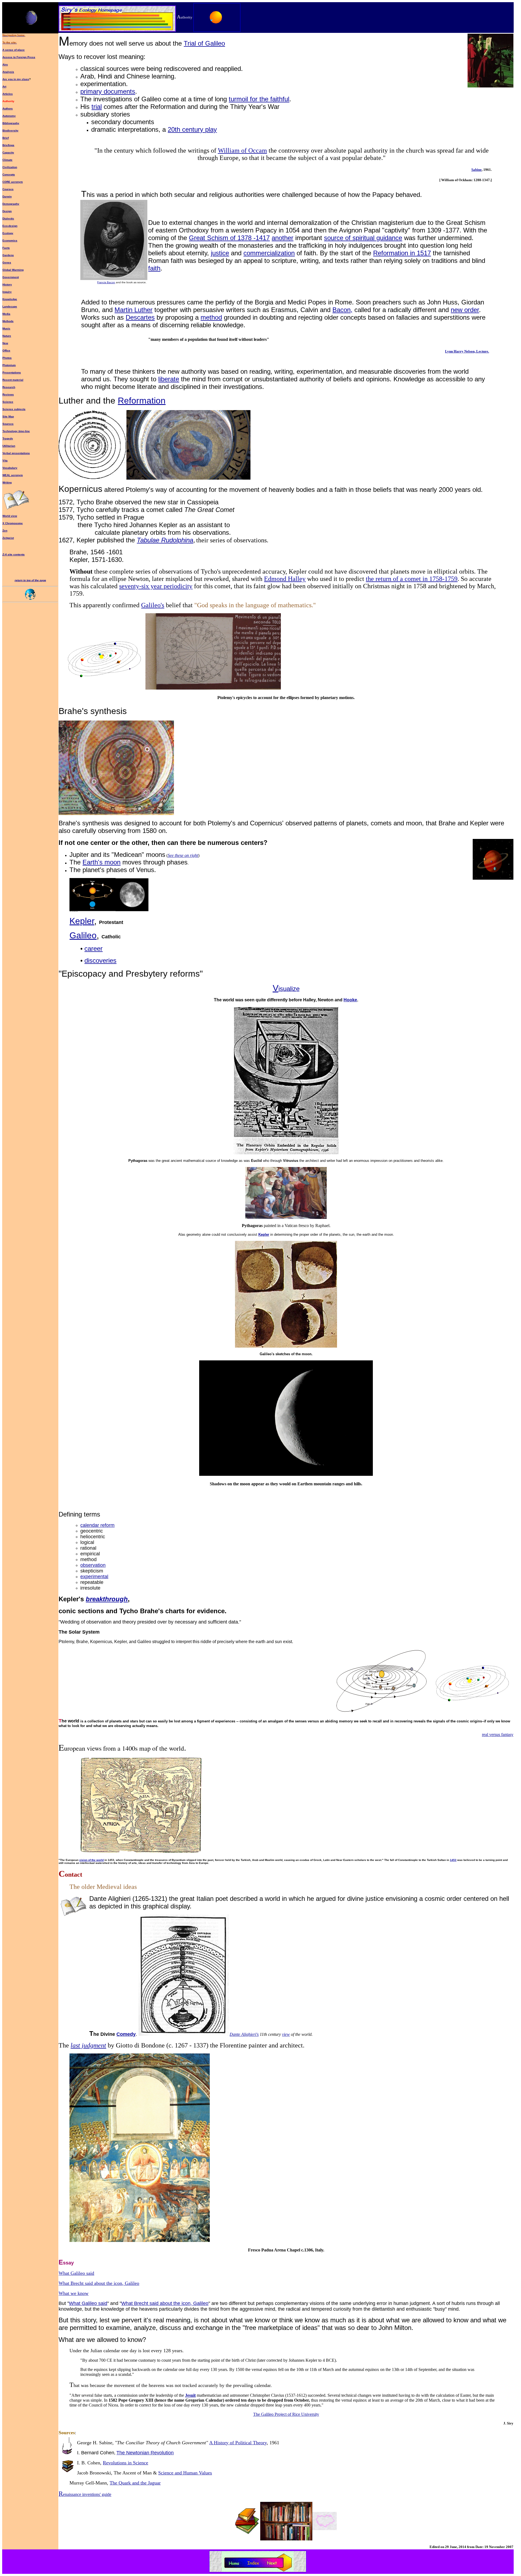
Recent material (13, 380)
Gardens (8, 255)
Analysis (8, 72)
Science (8, 402)
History (7, 284)
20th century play (192, 129)
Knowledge (10, 299)
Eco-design (10, 226)
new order (465, 310)
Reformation (142, 401)
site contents (16, 554)
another (282, 238)
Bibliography (11, 123)
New (5, 343)
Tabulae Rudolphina (165, 540)
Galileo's (153, 605)
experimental (94, 1577)
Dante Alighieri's (244, 2034)
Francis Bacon (106, 282)
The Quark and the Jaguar (135, 2483)
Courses (8, 189)
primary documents (108, 91)
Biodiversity (10, 130)
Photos (7, 358)
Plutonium (9, 365)
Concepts (9, 174)
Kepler (82, 921)
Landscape (10, 306)
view (286, 2034)
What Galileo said (76, 2273)
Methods (8, 321)
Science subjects (14, 409)
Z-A (5, 554)
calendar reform (97, 1525)
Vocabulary (10, 468)
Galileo (83, 935)
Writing (7, 482)
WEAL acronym (13, 475)
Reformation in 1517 (402, 253)
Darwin (7, 196)
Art (4, 87)
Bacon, (342, 310)
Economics (10, 240)
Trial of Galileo (204, 43)
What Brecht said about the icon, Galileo (99, 2283)
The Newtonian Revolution (145, 2453)
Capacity (8, 152)
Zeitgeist (8, 538)
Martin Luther (134, 310)
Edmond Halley (285, 579)
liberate (169, 379)
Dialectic (8, 218)
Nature (7, 336)
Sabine (476, 170)
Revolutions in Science (126, 2463)
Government (11, 277)
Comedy (126, 2034)
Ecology (8, 233)
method (211, 317)
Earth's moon (101, 862)
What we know (74, 2293)
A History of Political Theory (238, 2443)
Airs (5, 65)
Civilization (10, 167)
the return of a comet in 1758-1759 (412, 579)
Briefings (8, 145)
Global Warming (13, 270)
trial (97, 107)
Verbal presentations (16, 453)
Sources (8, 424)
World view (10, 516)
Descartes (140, 317)
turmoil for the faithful (259, 99)
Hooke (350, 1000)
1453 (453, 1860)
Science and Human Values (185, 2473)
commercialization (269, 253)
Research (9, 387)
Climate (7, 160)
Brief (6, 138)
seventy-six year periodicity (156, 586)
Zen (5, 531)
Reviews (8, 394)
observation (93, 1565)
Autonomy (9, 116)
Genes (7, 262)
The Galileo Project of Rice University (286, 2414)
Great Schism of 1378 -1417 (229, 238)
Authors (8, 108)
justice (220, 253)
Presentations (12, 372)
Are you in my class (16, 79)
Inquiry (7, 292)
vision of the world (91, 1860)
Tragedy (8, 438)
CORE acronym (13, 182)
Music (6, 328)
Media (6, 314)
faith (154, 268)
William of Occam (242, 150)
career (93, 949)
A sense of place (14, 50)
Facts (6, 248)
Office (6, 350)
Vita (5, 460)
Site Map (8, 416)
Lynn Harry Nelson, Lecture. (467, 351)
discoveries (100, 960)
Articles (8, 94)
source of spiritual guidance (363, 238)
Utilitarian (9, 446)
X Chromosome (13, 523)
